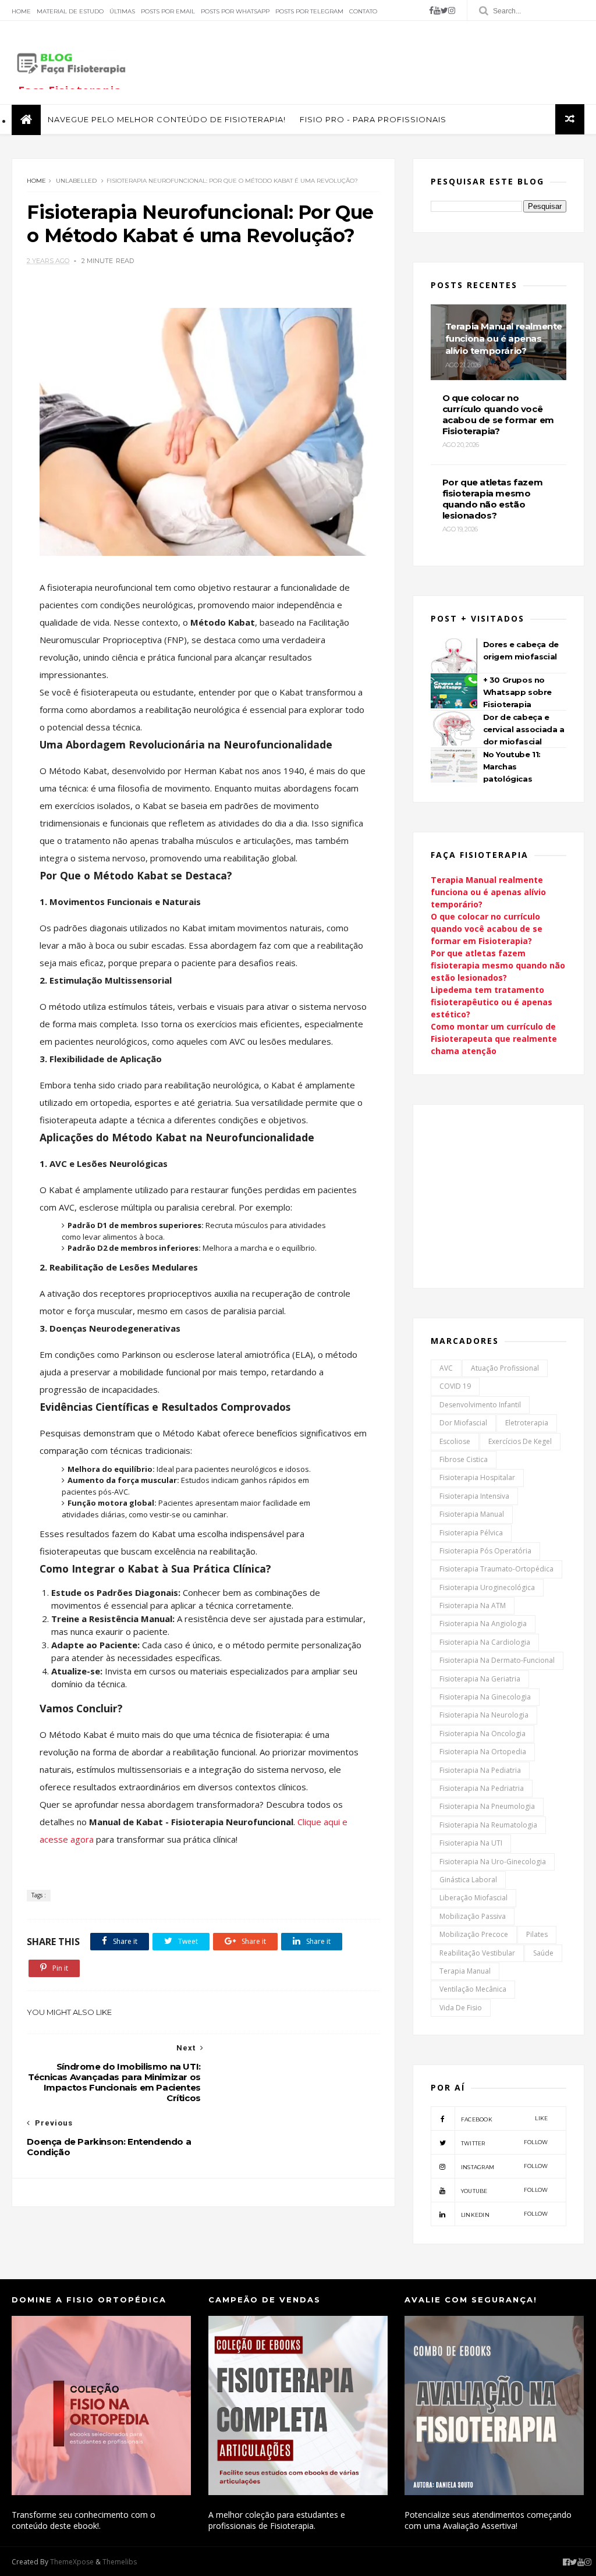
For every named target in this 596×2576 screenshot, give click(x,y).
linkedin (505, 2214)
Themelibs (120, 2562)
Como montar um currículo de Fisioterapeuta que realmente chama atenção (494, 1039)
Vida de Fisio (461, 2008)
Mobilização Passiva (473, 1916)
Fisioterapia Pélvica (471, 1533)
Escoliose (455, 1441)
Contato (363, 11)
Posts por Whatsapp (235, 11)
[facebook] (431, 10)
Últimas (122, 11)
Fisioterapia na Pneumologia (487, 1806)
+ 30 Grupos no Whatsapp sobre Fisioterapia (517, 692)
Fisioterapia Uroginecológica (487, 1587)
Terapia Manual (465, 1971)
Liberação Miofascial (473, 1898)
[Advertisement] (372, 62)
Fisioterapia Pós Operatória (485, 1551)
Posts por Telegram (309, 11)
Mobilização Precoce (474, 1934)
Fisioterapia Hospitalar (477, 1477)
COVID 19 (455, 1386)
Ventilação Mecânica (473, 1989)
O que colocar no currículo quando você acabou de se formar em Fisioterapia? (487, 929)
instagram (505, 2167)
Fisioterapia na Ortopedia (483, 1752)
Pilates (537, 1934)
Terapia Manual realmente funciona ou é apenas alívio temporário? (488, 892)
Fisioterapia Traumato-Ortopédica (496, 1569)
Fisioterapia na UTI (471, 1843)
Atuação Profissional (505, 1368)
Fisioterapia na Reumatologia (488, 1825)
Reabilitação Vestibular (477, 1953)
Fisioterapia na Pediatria (480, 1770)
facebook (505, 2119)
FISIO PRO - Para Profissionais (373, 119)
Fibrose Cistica (464, 1459)
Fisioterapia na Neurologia (484, 1715)
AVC (446, 1368)
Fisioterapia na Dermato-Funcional (497, 1660)
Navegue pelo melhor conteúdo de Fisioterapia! (167, 119)
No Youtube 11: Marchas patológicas (512, 767)
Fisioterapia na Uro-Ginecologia (493, 1862)
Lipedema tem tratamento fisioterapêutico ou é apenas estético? (492, 1002)
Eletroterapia (527, 1423)
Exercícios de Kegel (520, 1441)
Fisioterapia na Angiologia (483, 1624)
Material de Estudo (70, 11)
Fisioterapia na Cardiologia (485, 1642)
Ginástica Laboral (468, 1880)
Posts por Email (168, 11)
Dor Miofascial (463, 1423)
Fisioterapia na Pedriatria (482, 1788)
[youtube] (437, 10)
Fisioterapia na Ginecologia (485, 1697)
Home (21, 11)
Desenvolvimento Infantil (480, 1405)
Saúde (543, 1953)
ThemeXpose (72, 2562)
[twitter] (444, 10)
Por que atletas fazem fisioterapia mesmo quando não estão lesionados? (498, 965)
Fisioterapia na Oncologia (483, 1734)
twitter (505, 2143)
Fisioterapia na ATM (473, 1605)
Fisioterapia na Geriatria (480, 1679)
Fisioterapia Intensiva (474, 1496)
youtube (505, 2190)
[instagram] (452, 10)
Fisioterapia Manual (472, 1514)
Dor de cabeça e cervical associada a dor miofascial (524, 729)
